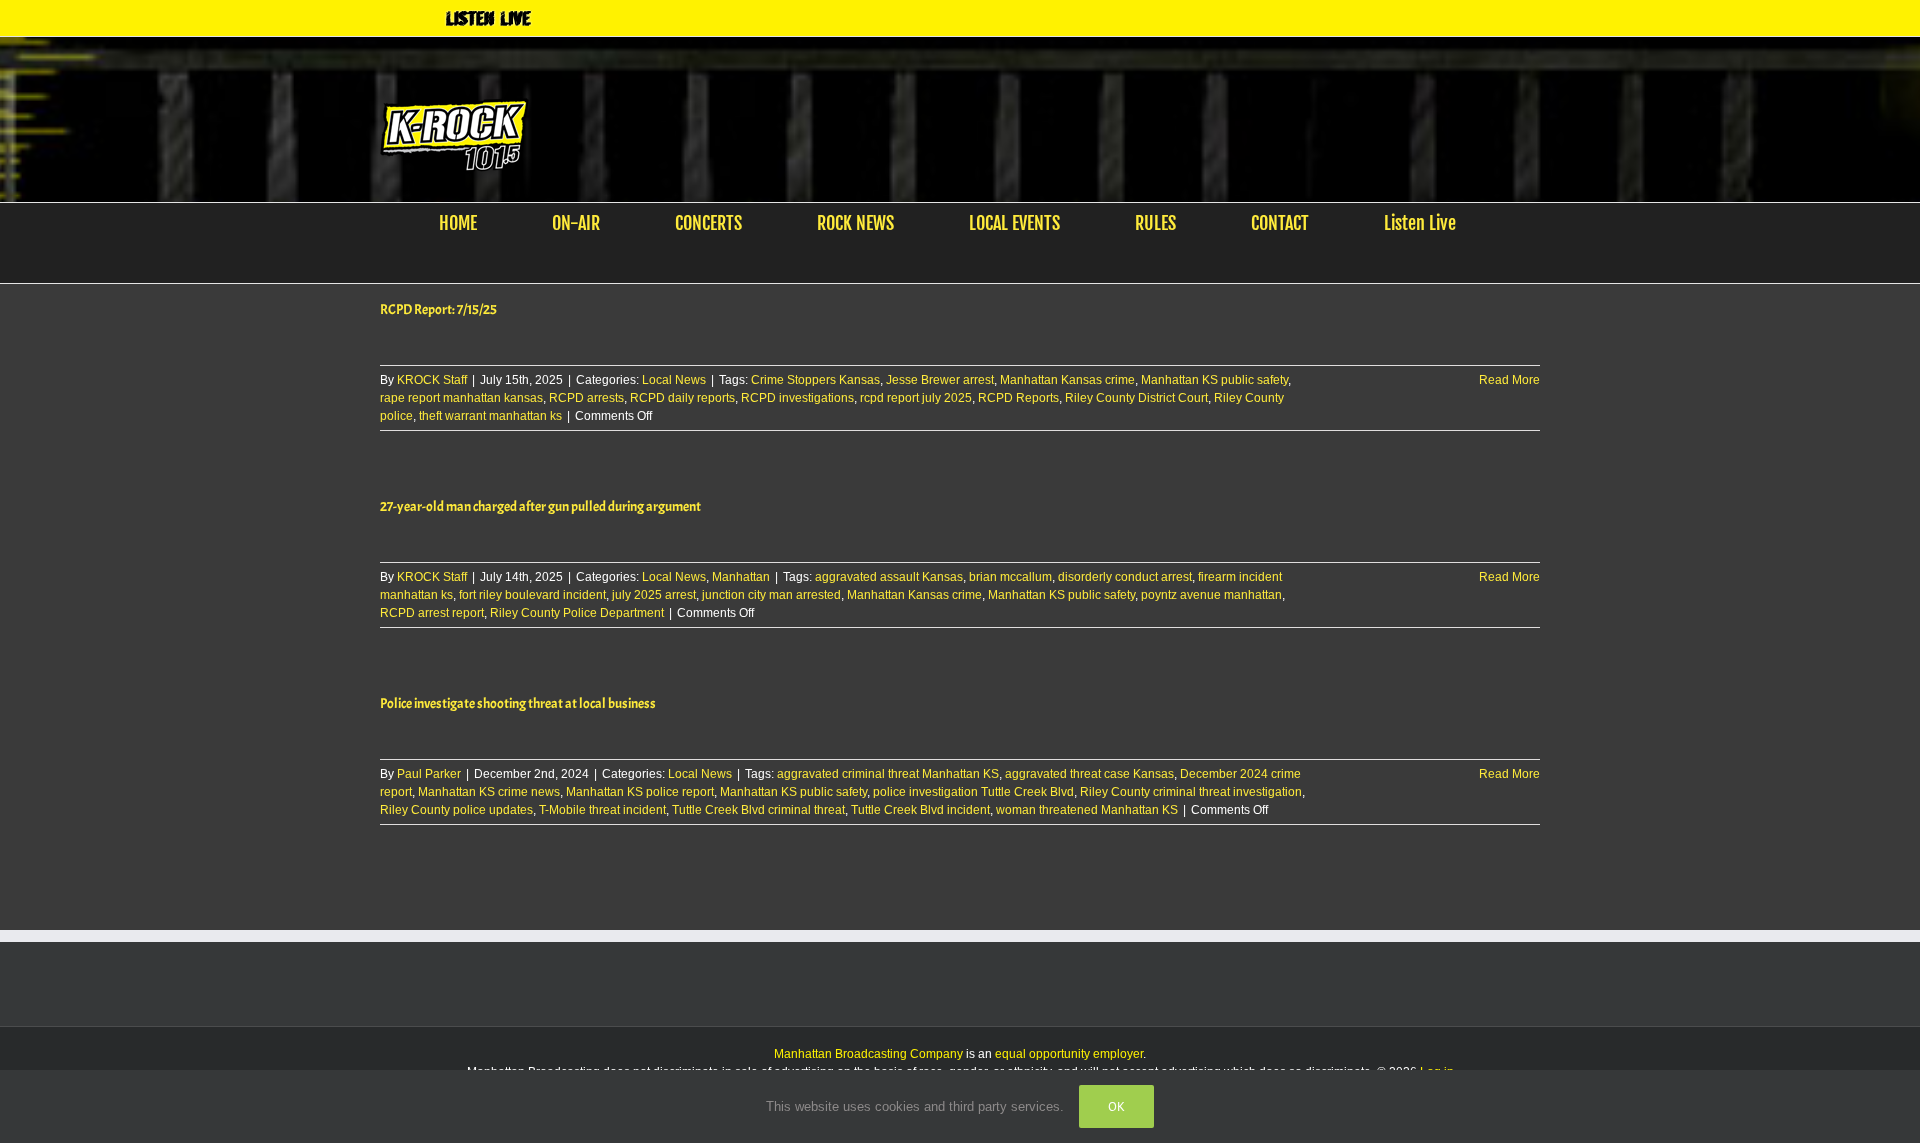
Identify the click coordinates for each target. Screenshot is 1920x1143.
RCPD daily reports (682, 398)
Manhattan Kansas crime (1067, 380)
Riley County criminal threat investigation (1191, 792)
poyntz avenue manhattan (1211, 595)
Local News (674, 380)
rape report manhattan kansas (461, 398)
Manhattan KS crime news (489, 792)
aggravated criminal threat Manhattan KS (888, 774)
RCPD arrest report (432, 613)
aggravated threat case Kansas (1089, 774)
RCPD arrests (586, 398)
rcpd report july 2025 (916, 398)
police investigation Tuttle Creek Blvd (973, 792)
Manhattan (741, 577)
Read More (1509, 380)
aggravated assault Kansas (889, 577)
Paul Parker (429, 774)
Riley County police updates (456, 810)
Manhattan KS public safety (1214, 380)
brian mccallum (1010, 577)
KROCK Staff (432, 380)
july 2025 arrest (654, 595)
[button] (947, 263)
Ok (1116, 1106)
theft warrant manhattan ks (490, 416)
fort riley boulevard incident (532, 595)
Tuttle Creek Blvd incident (920, 810)
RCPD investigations (797, 398)
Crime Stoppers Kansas (815, 380)
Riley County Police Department (577, 613)
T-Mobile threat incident (602, 810)
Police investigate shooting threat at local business (518, 703)
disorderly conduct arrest (1125, 577)
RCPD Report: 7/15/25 (438, 309)
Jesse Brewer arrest (940, 380)
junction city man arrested (771, 595)
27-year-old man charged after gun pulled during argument (540, 506)
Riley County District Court (1136, 398)
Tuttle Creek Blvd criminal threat (758, 810)
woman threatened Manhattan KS (1087, 810)
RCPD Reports (1018, 398)
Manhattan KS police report (640, 792)
